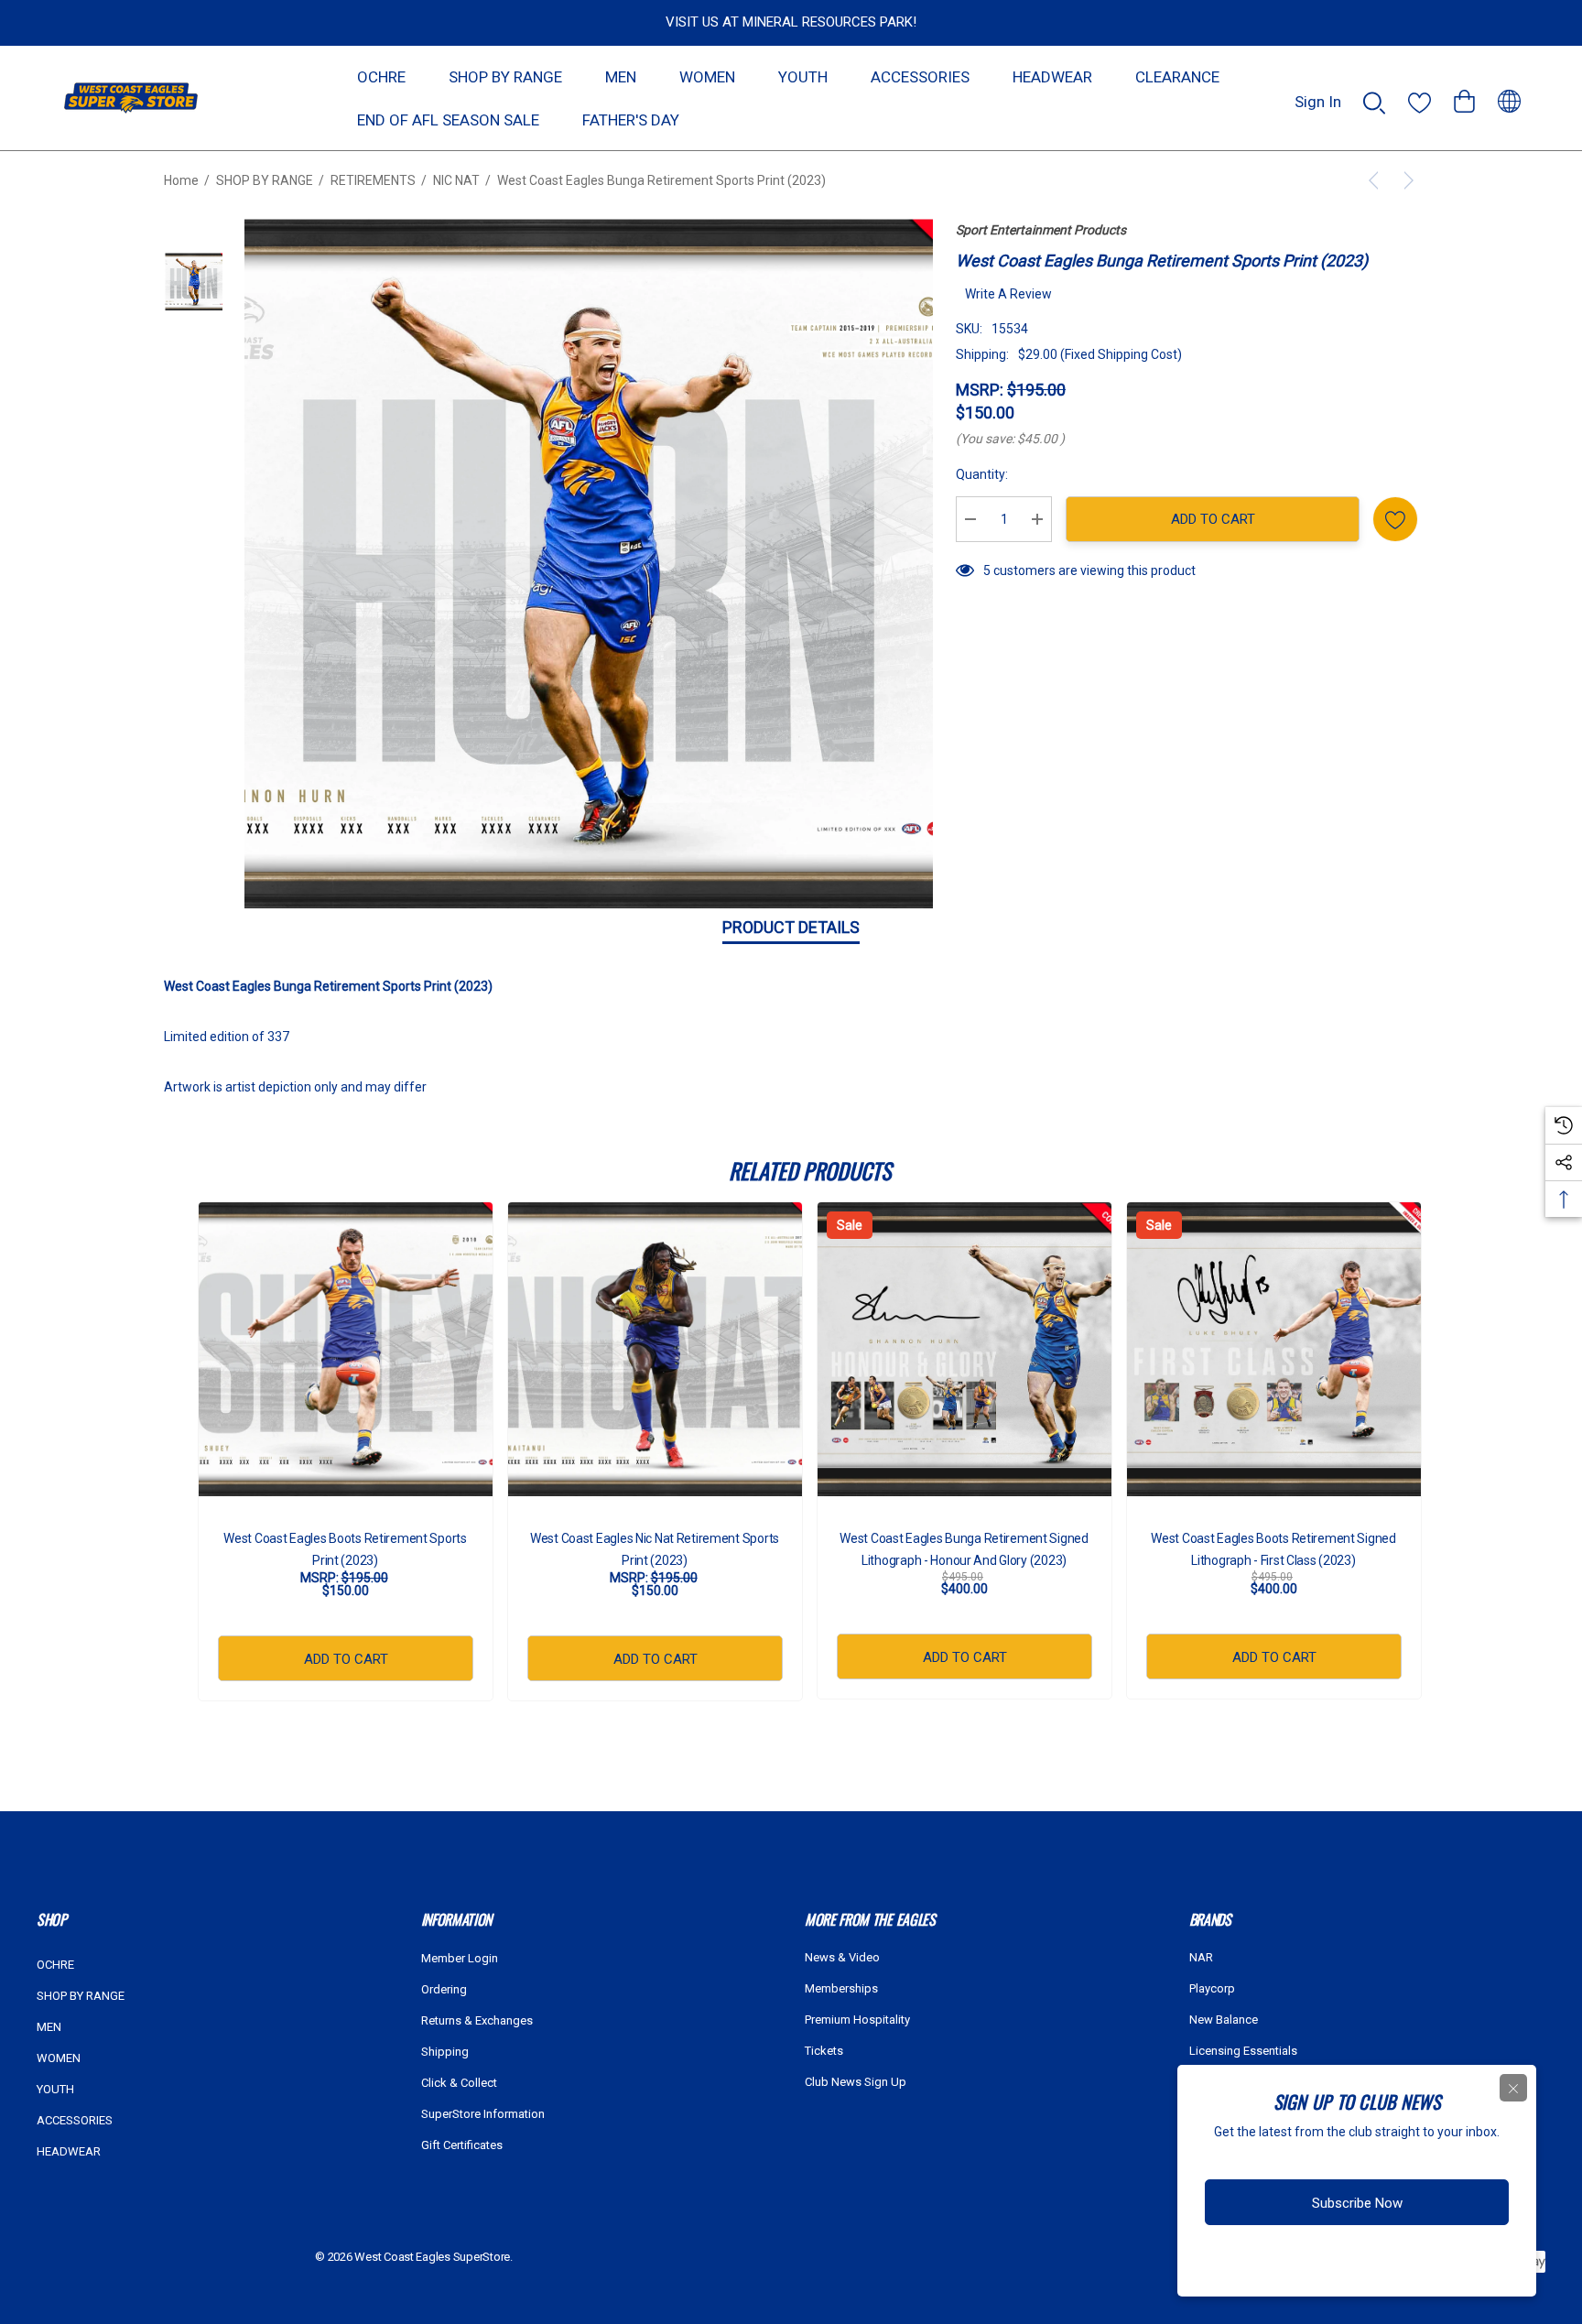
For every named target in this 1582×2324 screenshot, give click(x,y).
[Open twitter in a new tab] (1362, 2263)
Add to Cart (1213, 519)
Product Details (791, 927)
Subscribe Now (1357, 2203)
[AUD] (1509, 98)
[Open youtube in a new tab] (1401, 2263)
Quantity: (982, 474)
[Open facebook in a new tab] (1292, 2263)
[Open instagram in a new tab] (1326, 2263)
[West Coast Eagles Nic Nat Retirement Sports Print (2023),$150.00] (655, 1349)
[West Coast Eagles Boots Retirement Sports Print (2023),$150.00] (346, 1349)
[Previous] (1377, 180)
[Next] (1405, 180)
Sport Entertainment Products (1041, 230)
